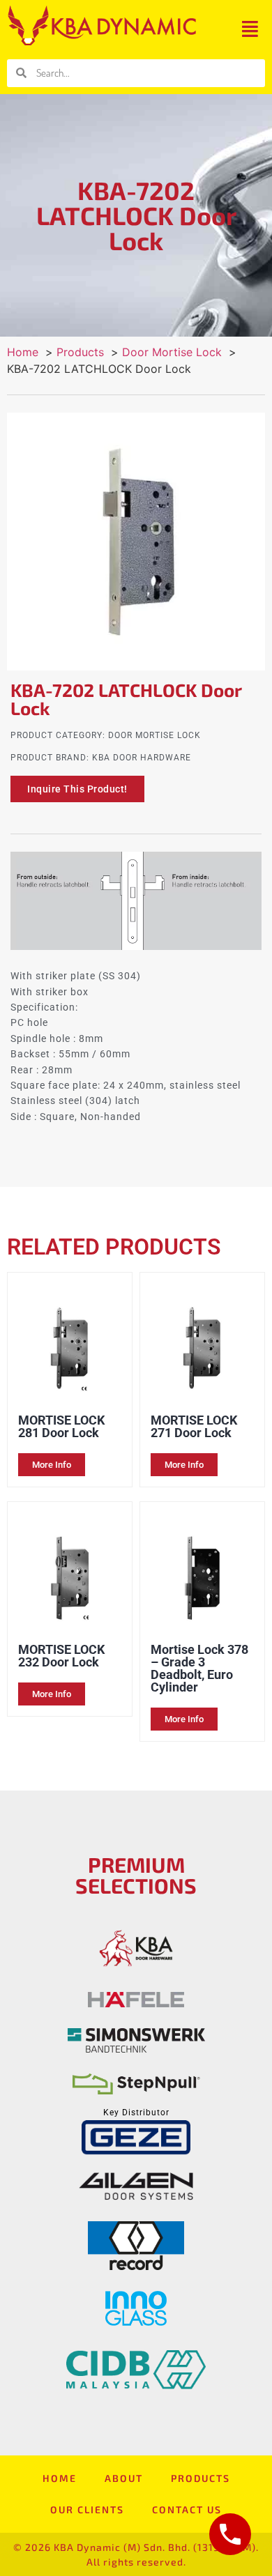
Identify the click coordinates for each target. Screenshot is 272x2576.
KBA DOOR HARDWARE (142, 758)
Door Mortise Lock (154, 735)
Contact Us (187, 2509)
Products (201, 2478)
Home (60, 2478)
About (124, 2478)
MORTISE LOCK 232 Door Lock (61, 1656)
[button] (250, 29)
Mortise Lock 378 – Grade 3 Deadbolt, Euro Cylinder (199, 1668)
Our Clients (87, 2509)
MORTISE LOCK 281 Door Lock (61, 1426)
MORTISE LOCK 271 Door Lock (194, 1426)
